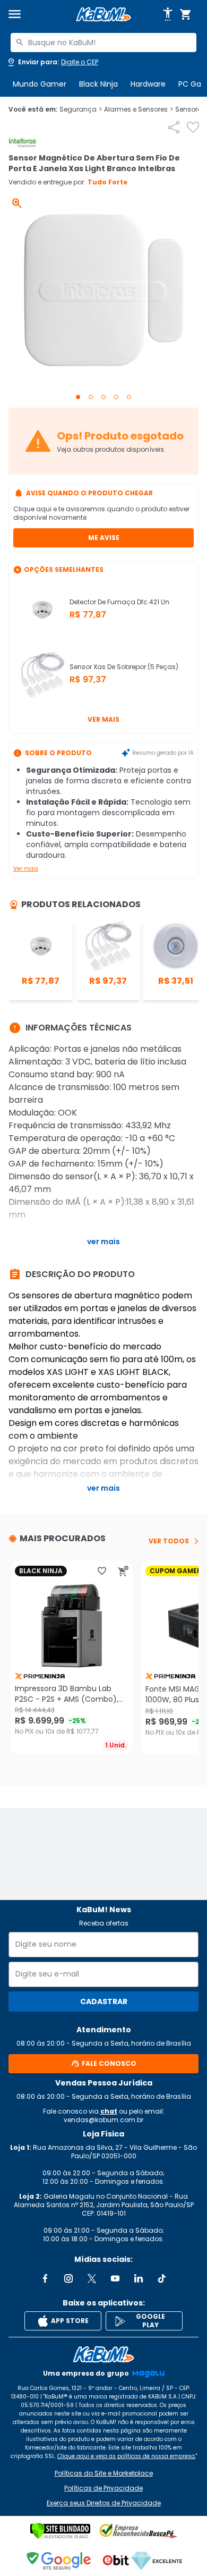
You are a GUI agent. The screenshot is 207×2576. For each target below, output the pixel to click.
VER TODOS (169, 1541)
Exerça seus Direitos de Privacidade (104, 2503)
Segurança (81, 109)
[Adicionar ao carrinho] (123, 1571)
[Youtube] (115, 2278)
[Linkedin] (139, 2278)
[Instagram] (68, 2278)
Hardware (148, 84)
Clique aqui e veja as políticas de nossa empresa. (127, 2456)
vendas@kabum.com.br (103, 2120)
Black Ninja (98, 84)
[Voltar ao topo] (103, 2354)
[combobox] (103, 43)
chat (109, 2111)
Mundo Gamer (40, 84)
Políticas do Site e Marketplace (104, 2473)
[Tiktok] (162, 2278)
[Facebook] (45, 2278)
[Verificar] (60, 2531)
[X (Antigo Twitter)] (92, 2278)
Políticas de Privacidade (103, 2488)
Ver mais (103, 719)
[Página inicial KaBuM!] (103, 15)
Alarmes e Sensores (139, 109)
